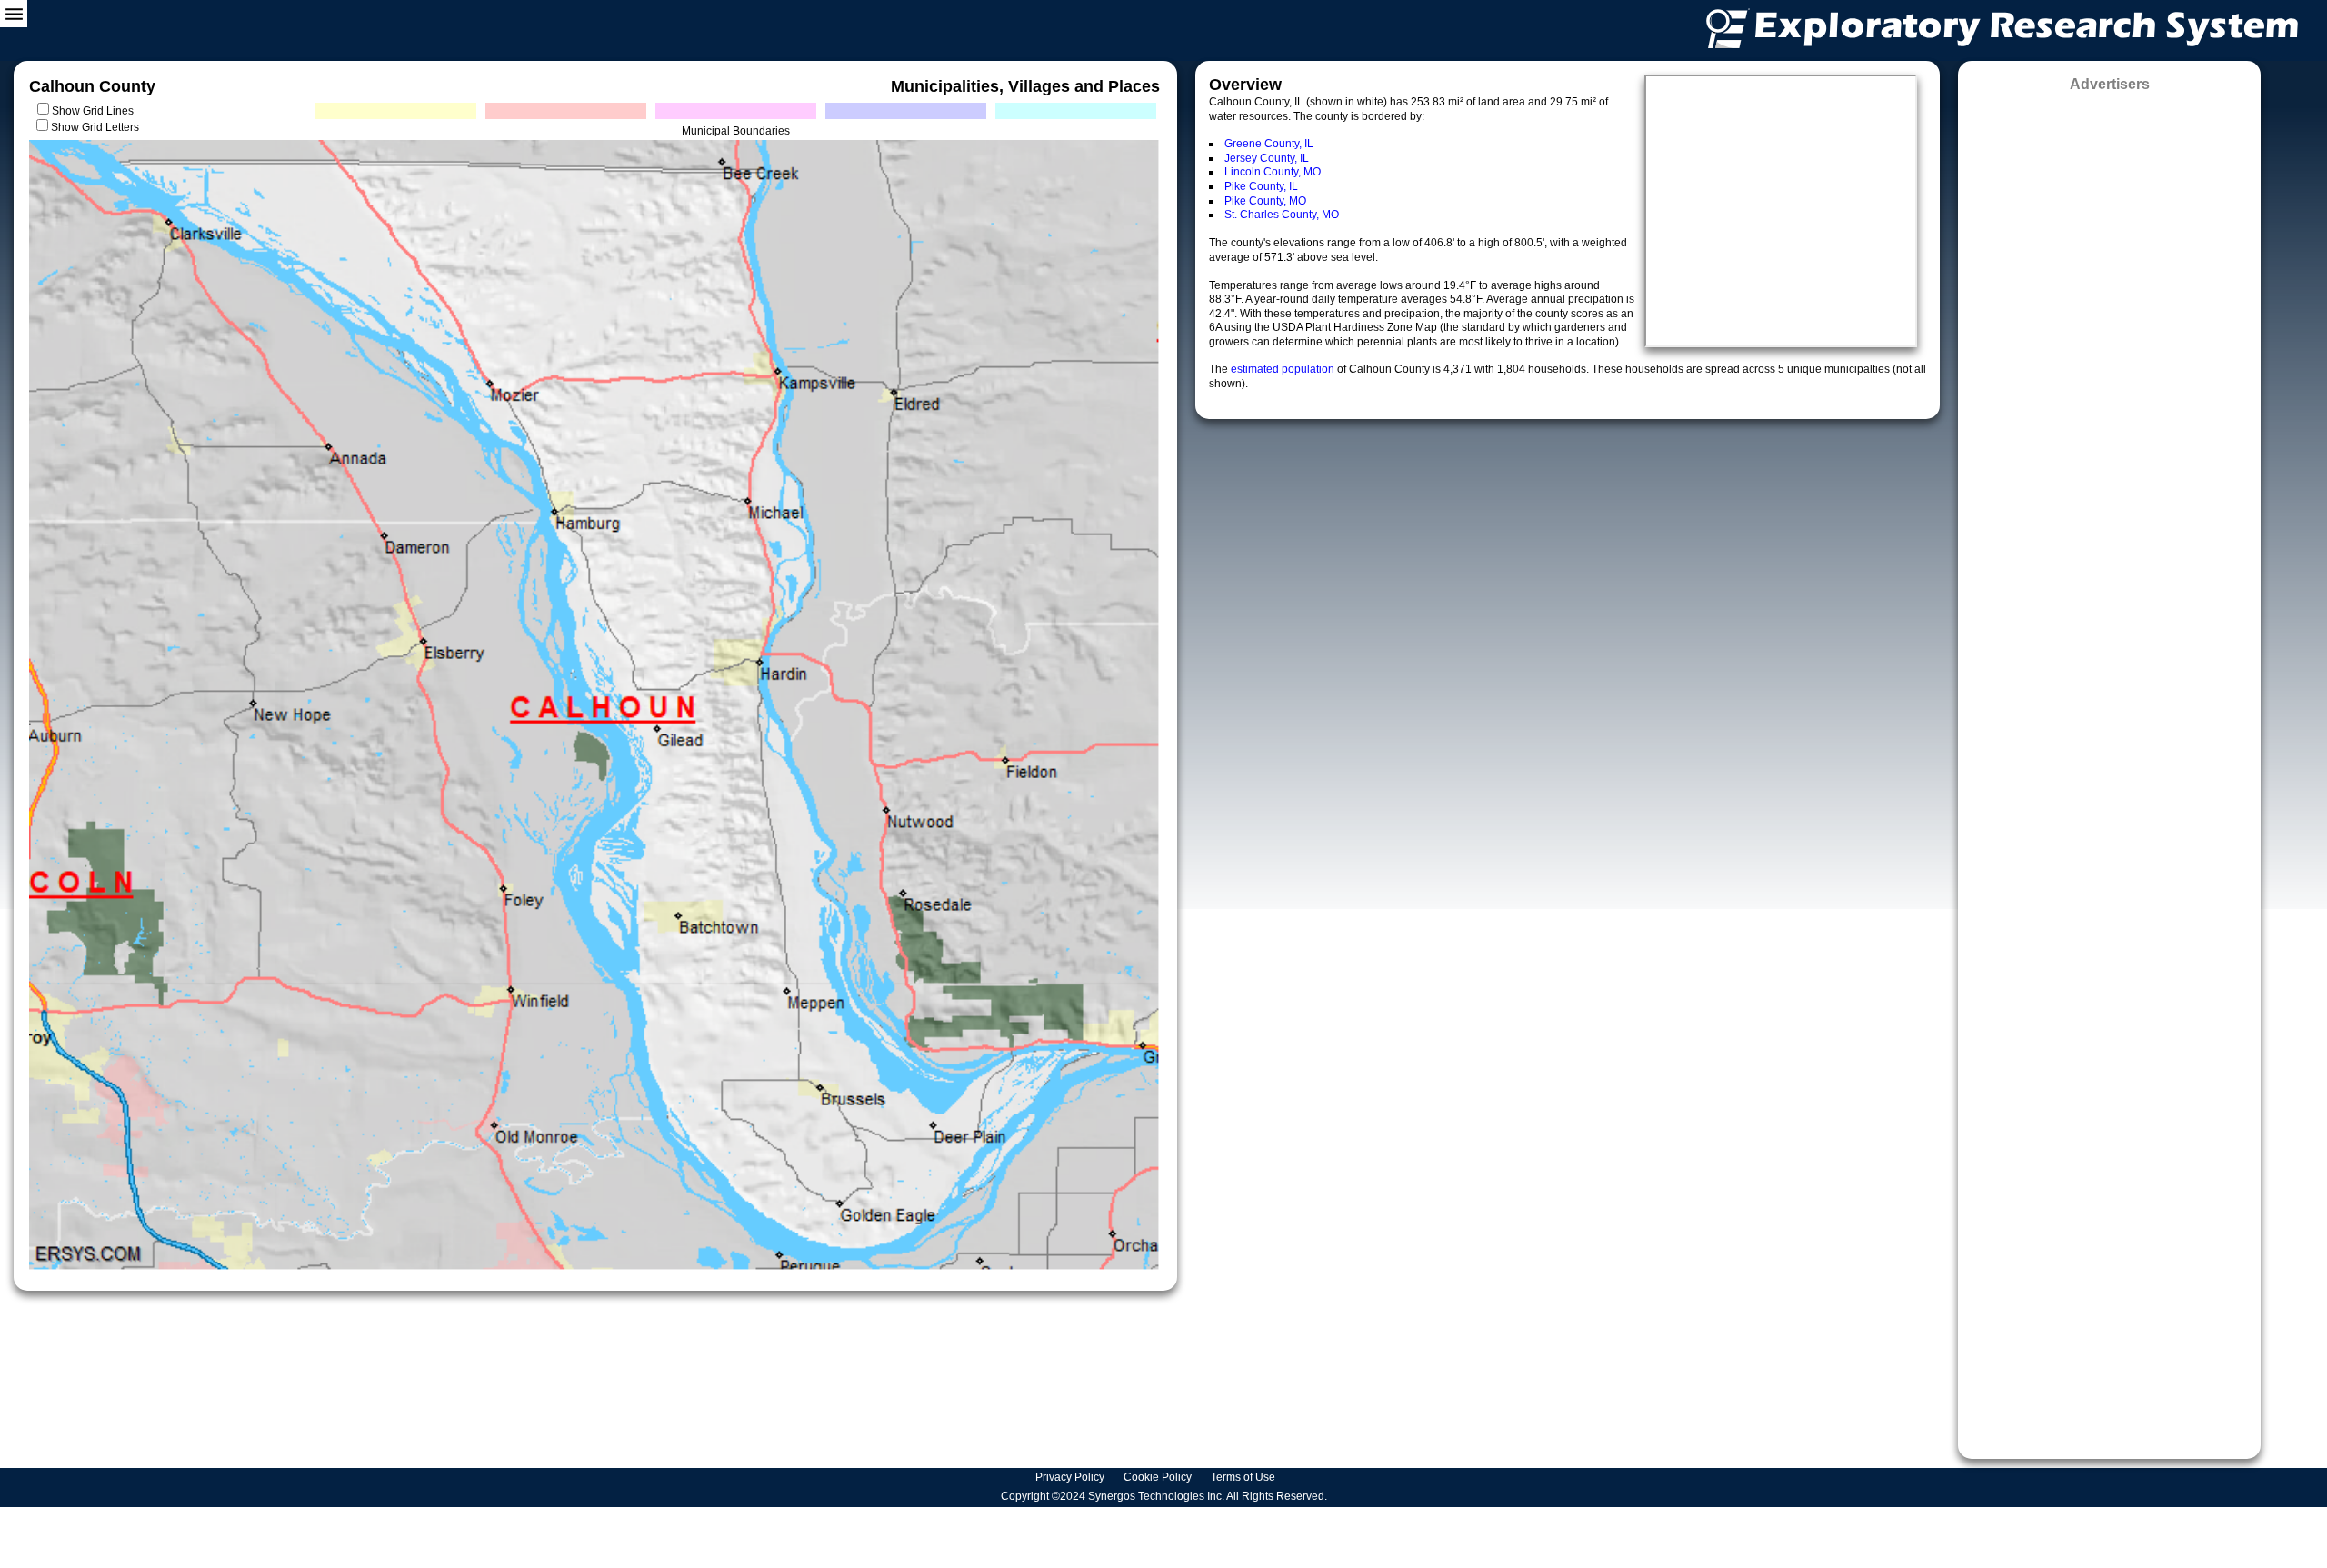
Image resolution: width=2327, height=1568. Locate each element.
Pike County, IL (1261, 186)
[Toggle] (14, 14)
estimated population (1284, 369)
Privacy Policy (1071, 1477)
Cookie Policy (1159, 1477)
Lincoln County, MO (1273, 172)
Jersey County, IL (1267, 158)
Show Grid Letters (95, 127)
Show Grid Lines (95, 111)
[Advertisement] (2109, 769)
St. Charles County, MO (1282, 215)
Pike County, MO (1265, 201)
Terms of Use (1244, 1477)
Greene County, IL (1269, 144)
